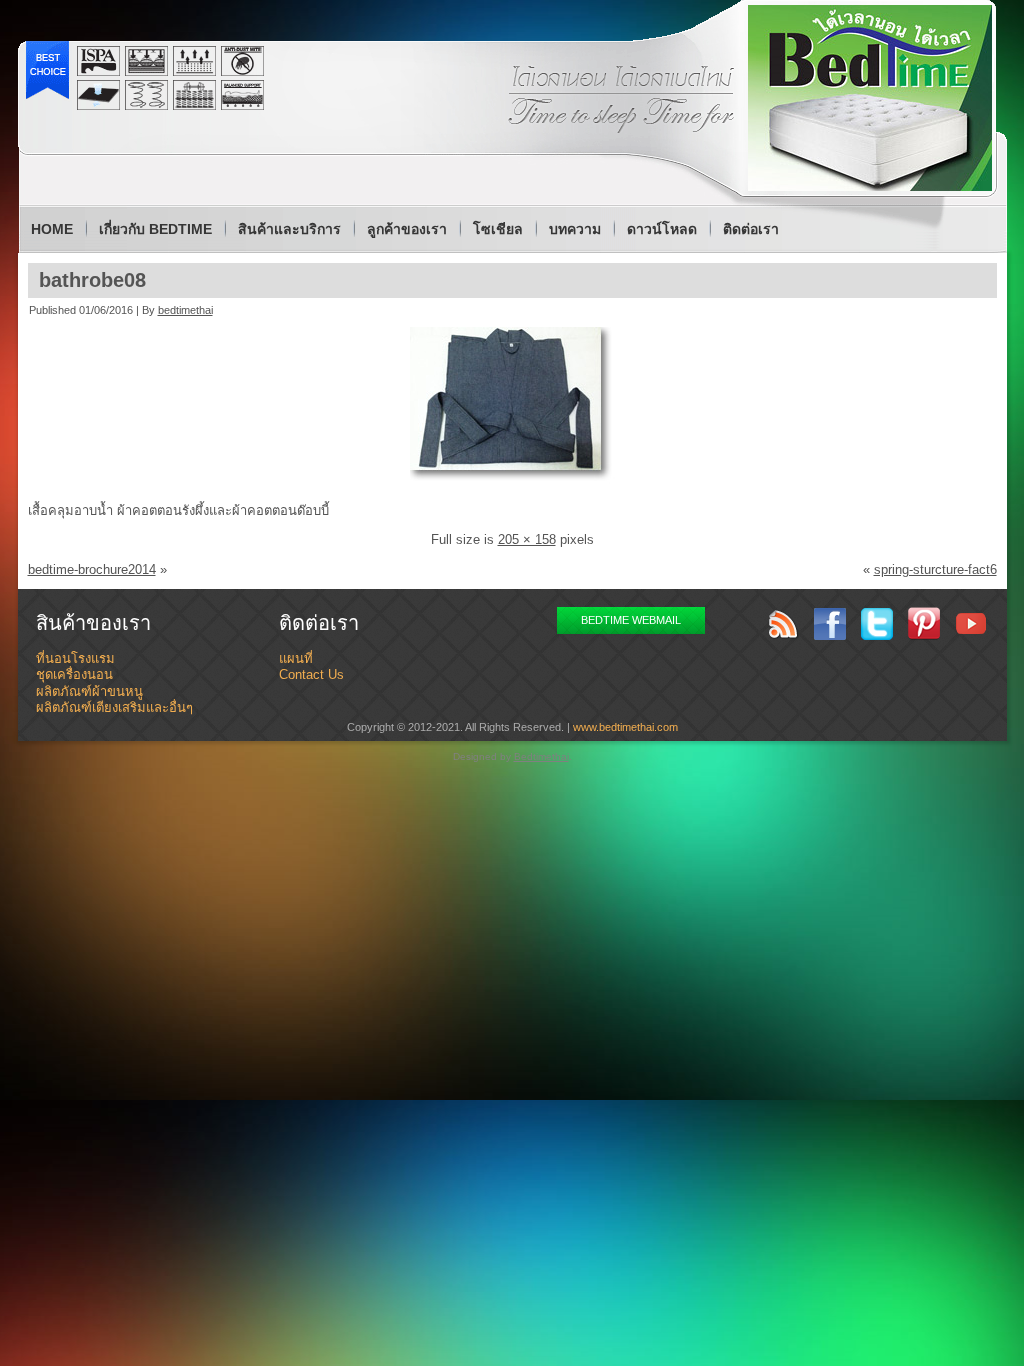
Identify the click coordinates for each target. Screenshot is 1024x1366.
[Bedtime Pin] (924, 623)
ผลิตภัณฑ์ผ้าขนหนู (89, 691)
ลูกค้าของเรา (407, 229)
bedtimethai (185, 310)
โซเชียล (498, 229)
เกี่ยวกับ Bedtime (155, 229)
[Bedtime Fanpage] (830, 624)
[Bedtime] (870, 98)
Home (52, 229)
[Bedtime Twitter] (877, 624)
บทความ (575, 229)
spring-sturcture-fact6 (935, 569)
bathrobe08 (92, 280)
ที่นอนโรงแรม (75, 658)
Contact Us (311, 674)
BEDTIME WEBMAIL (631, 620)
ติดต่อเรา (751, 229)
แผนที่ (296, 658)
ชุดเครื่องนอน (74, 674)
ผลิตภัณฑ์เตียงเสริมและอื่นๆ (114, 707)
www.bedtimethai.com (625, 727)
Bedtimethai (541, 756)
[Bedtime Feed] (783, 624)
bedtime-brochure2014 (92, 569)
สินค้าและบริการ (289, 229)
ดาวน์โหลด (662, 229)
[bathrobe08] (512, 480)
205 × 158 (527, 539)
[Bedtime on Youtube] (971, 624)
